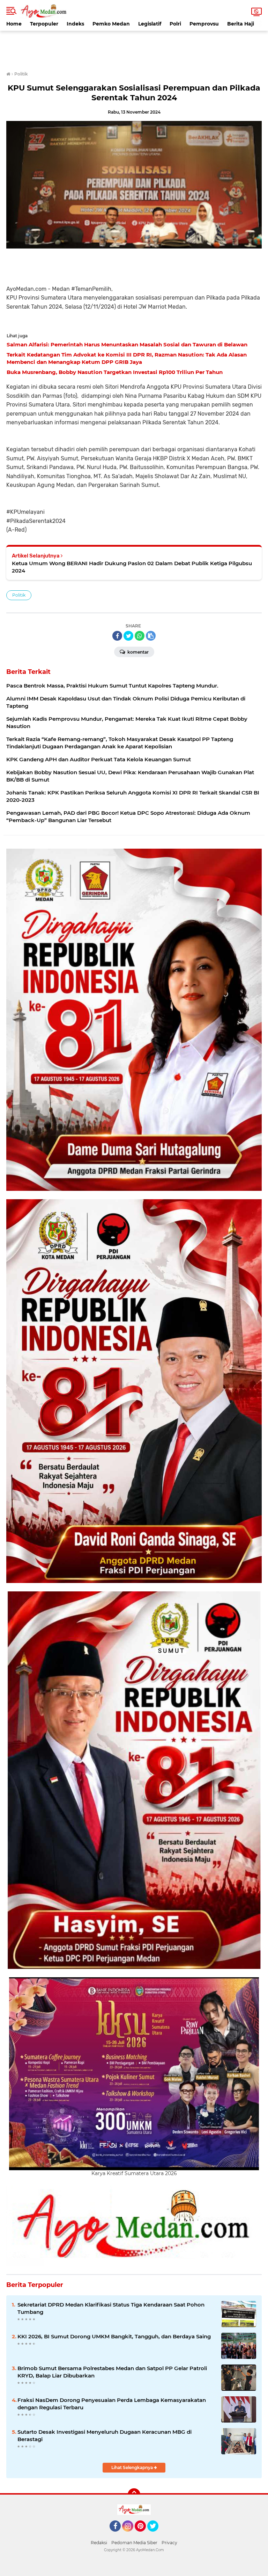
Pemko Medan (111, 24)
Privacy (169, 2543)
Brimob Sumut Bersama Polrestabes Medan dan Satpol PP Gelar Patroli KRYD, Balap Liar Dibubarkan (112, 2372)
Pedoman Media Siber (134, 2543)
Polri (175, 24)
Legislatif (150, 24)
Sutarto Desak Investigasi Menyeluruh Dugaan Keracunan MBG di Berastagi (105, 2435)
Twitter (156, 2535)
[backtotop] (134, 2495)
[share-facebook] (117, 636)
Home (14, 24)
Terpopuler (44, 24)
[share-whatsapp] (140, 636)
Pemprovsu (204, 24)
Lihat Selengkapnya (133, 2467)
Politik (19, 595)
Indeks (75, 24)
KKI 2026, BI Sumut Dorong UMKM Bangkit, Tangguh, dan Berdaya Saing (114, 2336)
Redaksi (99, 2543)
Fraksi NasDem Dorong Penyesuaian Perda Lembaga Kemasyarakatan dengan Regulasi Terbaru (112, 2404)
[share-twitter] (128, 636)
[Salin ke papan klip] (151, 636)
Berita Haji (241, 24)
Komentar (137, 652)
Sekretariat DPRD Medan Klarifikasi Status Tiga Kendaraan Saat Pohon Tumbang (111, 2308)
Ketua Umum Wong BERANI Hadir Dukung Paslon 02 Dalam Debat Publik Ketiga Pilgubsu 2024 (132, 567)
